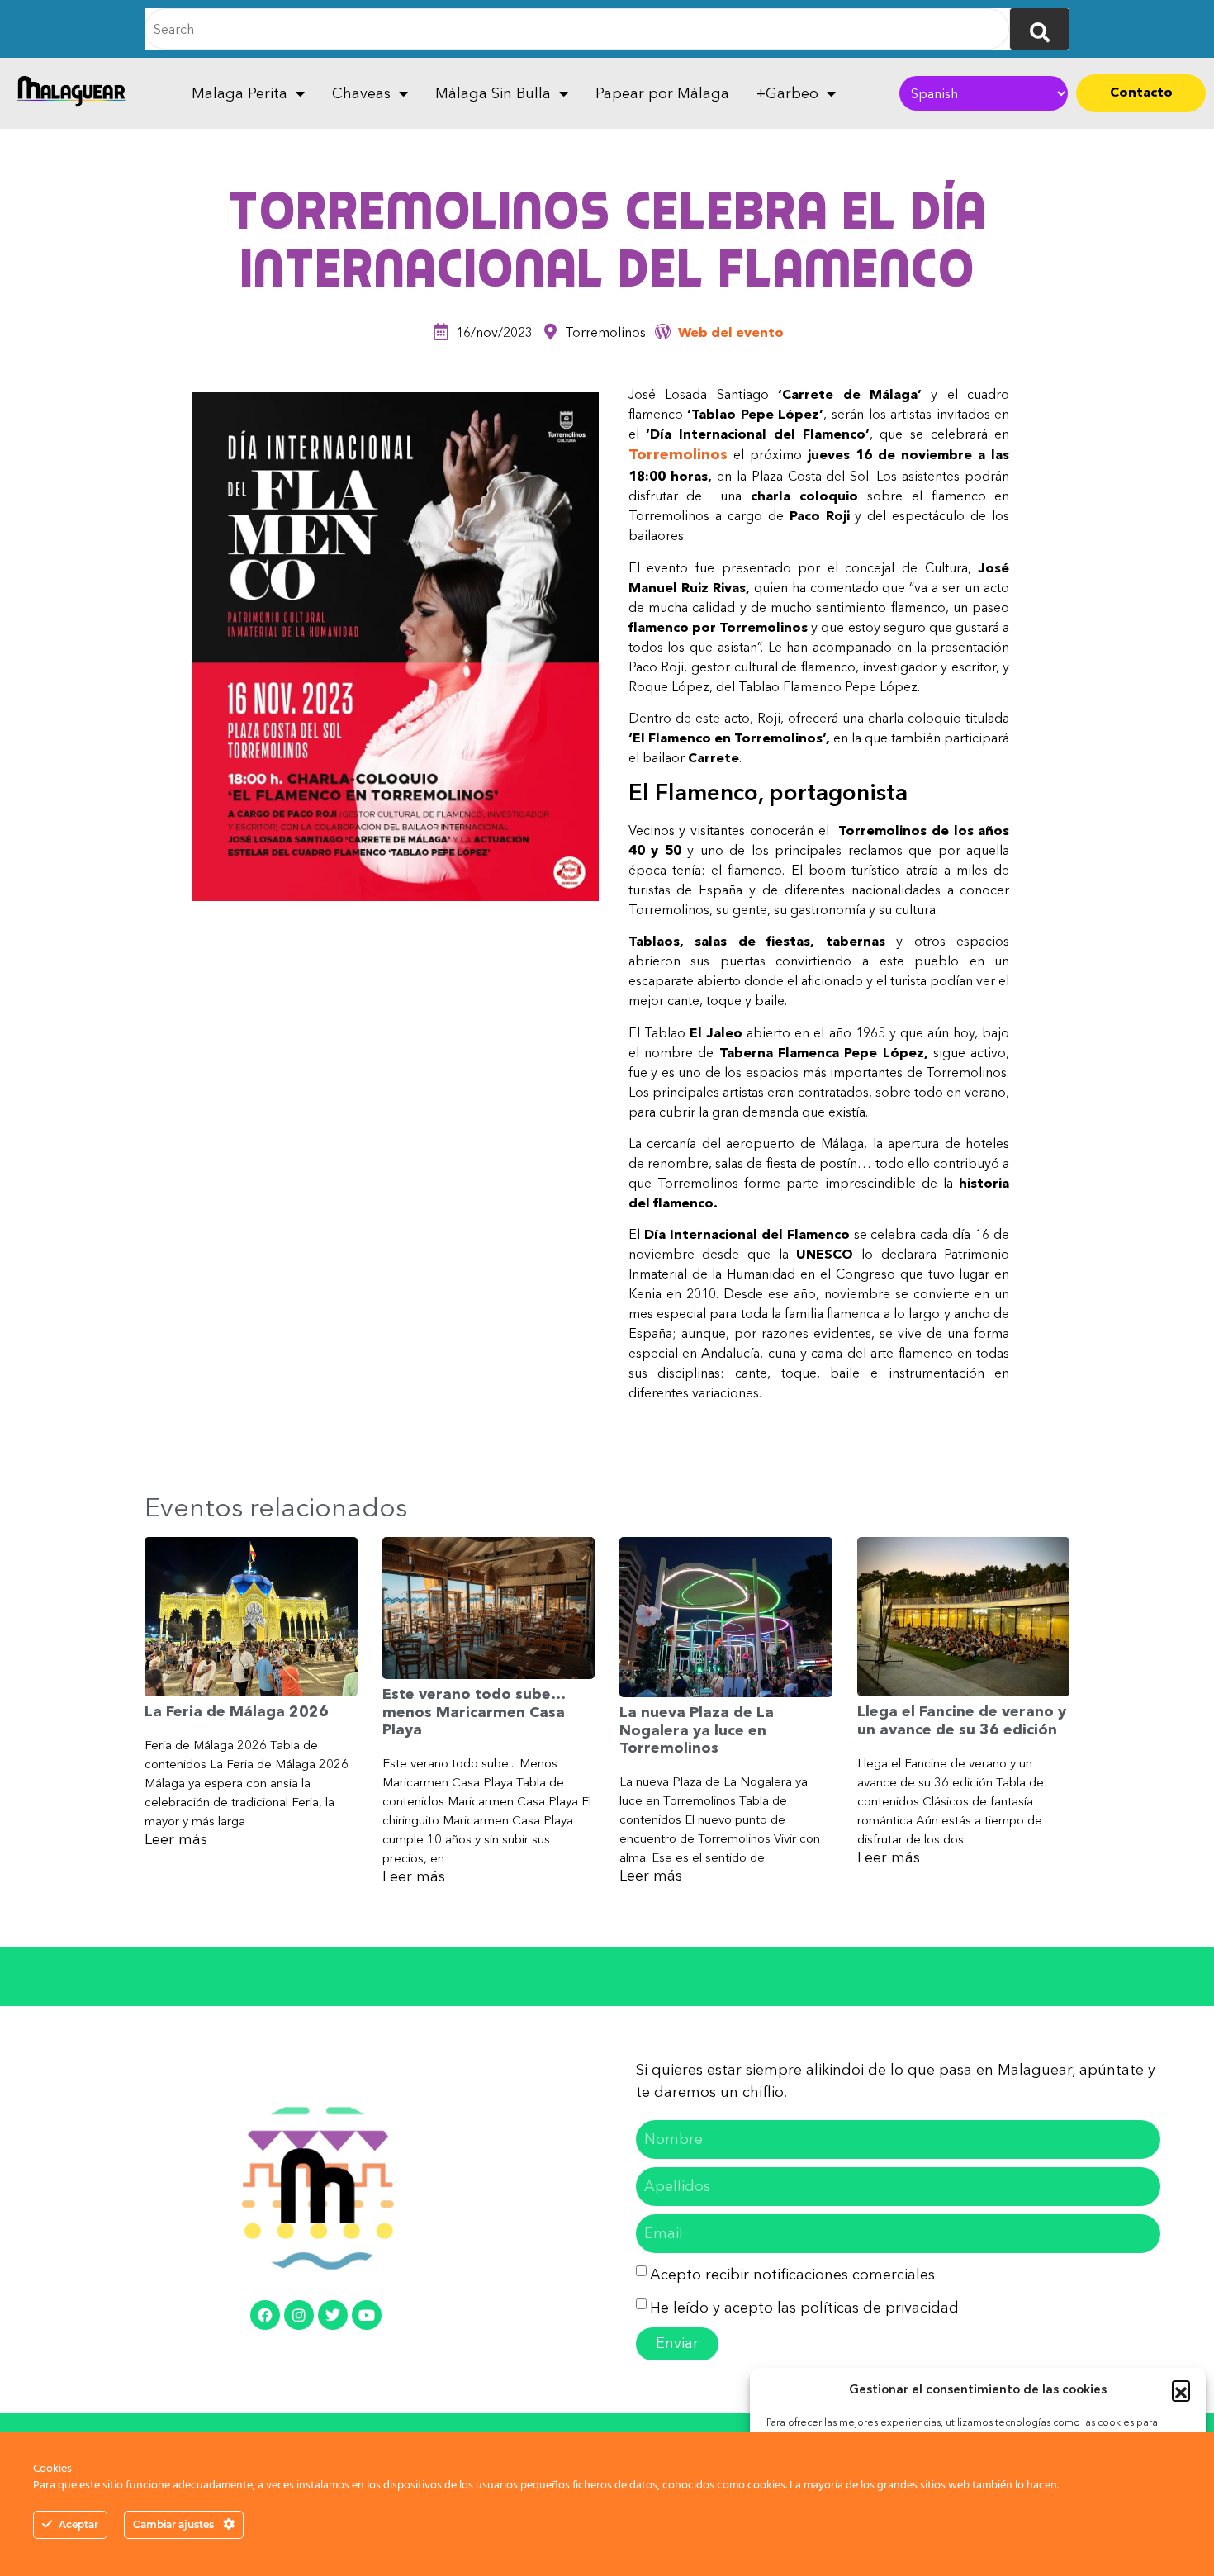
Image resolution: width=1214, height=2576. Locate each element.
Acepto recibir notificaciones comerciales (792, 2275)
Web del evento (731, 332)
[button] (1181, 2389)
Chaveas (361, 93)
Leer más (176, 1839)
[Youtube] (367, 2315)
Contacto (1141, 92)
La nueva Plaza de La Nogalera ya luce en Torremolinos (697, 1730)
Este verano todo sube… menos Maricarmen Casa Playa (474, 1712)
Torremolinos (678, 454)
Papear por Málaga (662, 93)
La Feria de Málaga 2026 (237, 1711)
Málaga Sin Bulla (493, 93)
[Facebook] (265, 2315)
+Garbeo (787, 93)
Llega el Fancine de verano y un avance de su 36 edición (962, 1720)
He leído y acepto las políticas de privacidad (804, 2308)
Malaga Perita (239, 93)
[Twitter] (333, 2315)
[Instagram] (299, 2315)
